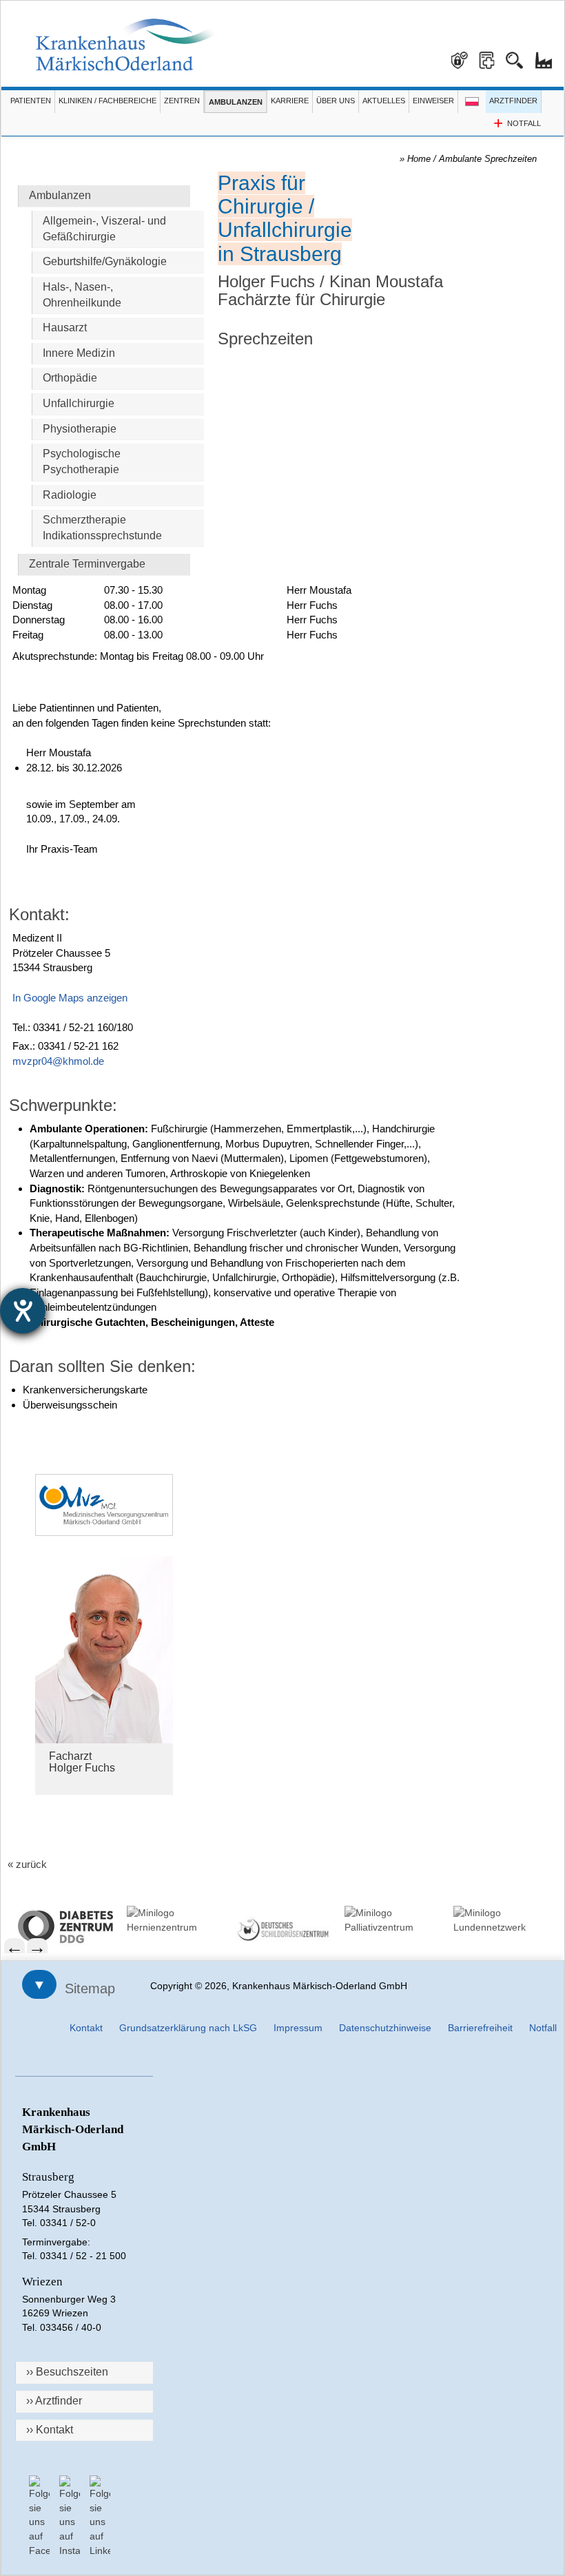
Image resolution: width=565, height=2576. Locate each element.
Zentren (182, 101)
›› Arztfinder (54, 2401)
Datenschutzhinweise (385, 2028)
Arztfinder (513, 101)
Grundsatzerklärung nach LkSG (188, 2028)
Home (419, 159)
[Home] (125, 45)
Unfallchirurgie (79, 403)
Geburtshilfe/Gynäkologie (105, 261)
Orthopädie (70, 378)
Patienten (31, 101)
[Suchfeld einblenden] (520, 55)
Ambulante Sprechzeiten (488, 159)
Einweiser (433, 101)
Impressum (298, 2028)
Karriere (290, 101)
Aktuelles (384, 101)
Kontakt (86, 2028)
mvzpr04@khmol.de (58, 1061)
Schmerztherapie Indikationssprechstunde (102, 528)
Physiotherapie (80, 429)
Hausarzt (65, 328)
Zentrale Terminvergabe (87, 564)
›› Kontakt (50, 2430)
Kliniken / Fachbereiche (107, 101)
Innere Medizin (79, 353)
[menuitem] (65, 1927)
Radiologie (70, 495)
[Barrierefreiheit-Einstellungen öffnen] (23, 1311)
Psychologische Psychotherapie (82, 461)
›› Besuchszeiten (67, 2372)
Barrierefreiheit (480, 2028)
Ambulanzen (236, 102)
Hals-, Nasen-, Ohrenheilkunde (82, 295)
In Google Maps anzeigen (70, 998)
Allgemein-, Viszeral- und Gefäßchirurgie (104, 229)
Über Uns (336, 101)
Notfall (543, 2028)
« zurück (27, 1864)
